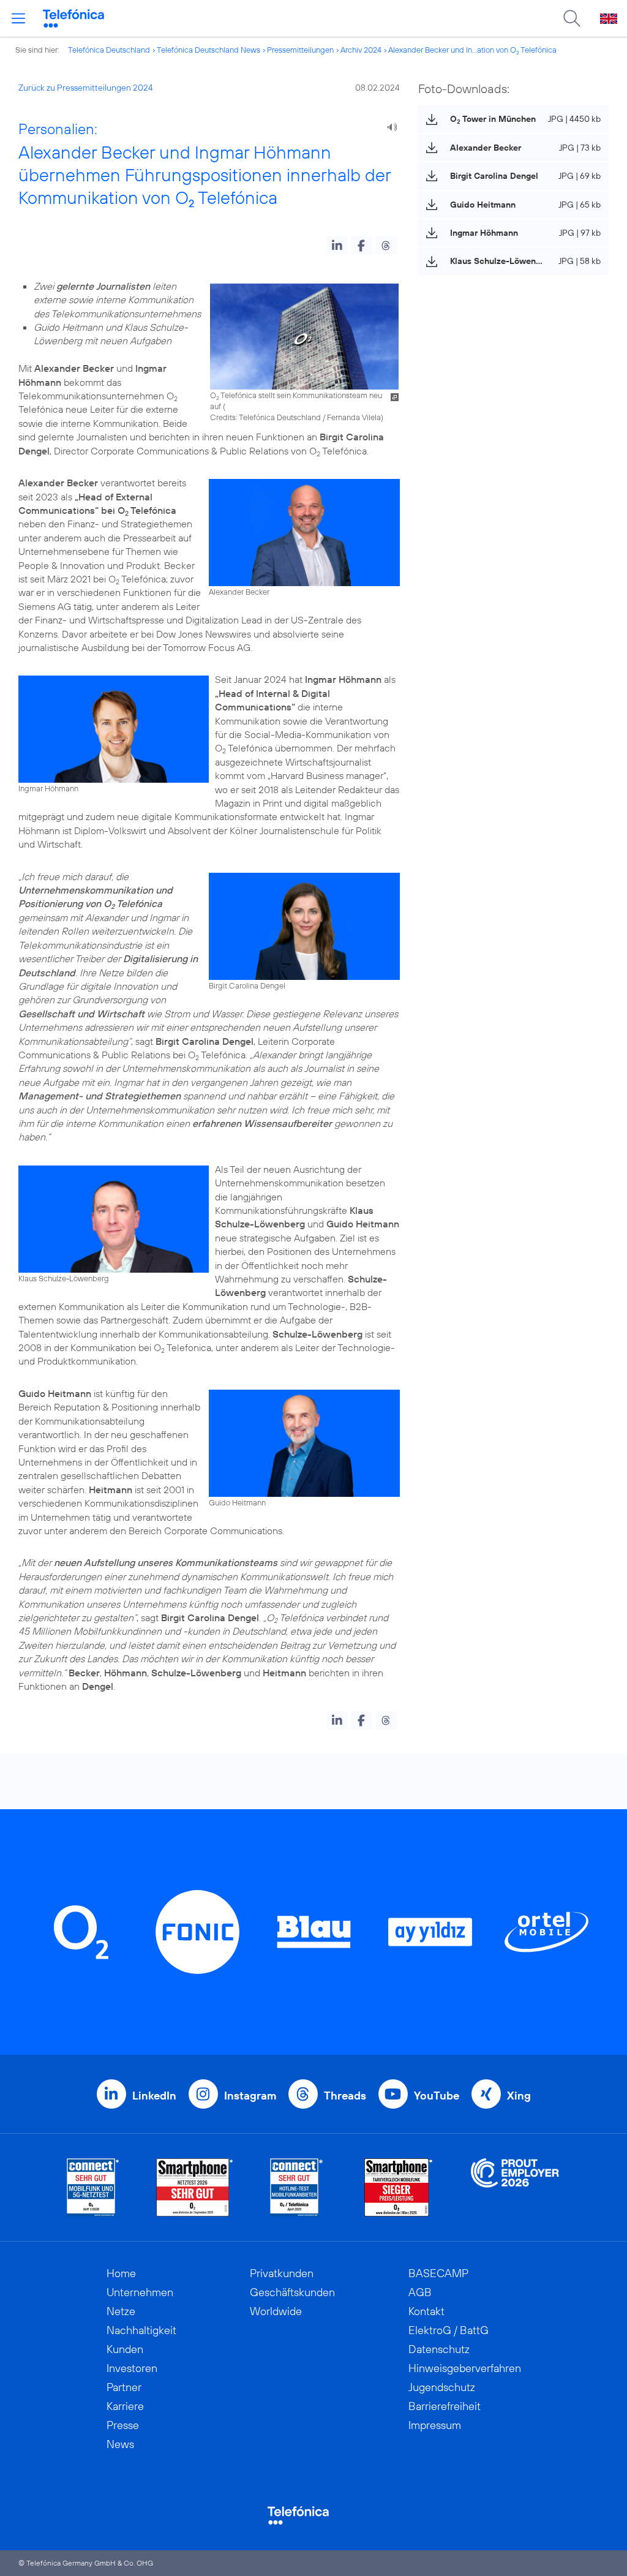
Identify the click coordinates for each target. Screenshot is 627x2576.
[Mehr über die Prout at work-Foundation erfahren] (515, 2187)
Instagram (250, 2096)
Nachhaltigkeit (141, 2330)
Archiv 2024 (361, 50)
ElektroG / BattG (449, 2330)
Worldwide (276, 2311)
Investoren (132, 2368)
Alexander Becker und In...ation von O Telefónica (472, 50)
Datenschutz (439, 2349)
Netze (121, 2311)
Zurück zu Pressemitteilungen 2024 (86, 88)
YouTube (437, 2096)
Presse (123, 2425)
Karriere (125, 2406)
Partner (124, 2387)
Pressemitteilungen (300, 50)
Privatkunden (282, 2273)
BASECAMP (438, 2273)
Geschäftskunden (292, 2292)
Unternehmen (140, 2292)
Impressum (435, 2425)
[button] (337, 246)
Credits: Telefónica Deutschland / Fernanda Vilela (295, 417)
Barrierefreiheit (445, 2406)
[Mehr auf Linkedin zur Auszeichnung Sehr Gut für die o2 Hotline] (297, 2187)
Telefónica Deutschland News (208, 50)
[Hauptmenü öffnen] (18, 18)
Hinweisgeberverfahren (465, 2368)
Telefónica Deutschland (109, 50)
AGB (420, 2292)
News (120, 2444)
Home (121, 2273)
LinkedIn (154, 2096)
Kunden (125, 2349)
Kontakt (426, 2311)
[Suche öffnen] (572, 18)
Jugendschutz (442, 2387)
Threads (345, 2096)
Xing (519, 2096)
